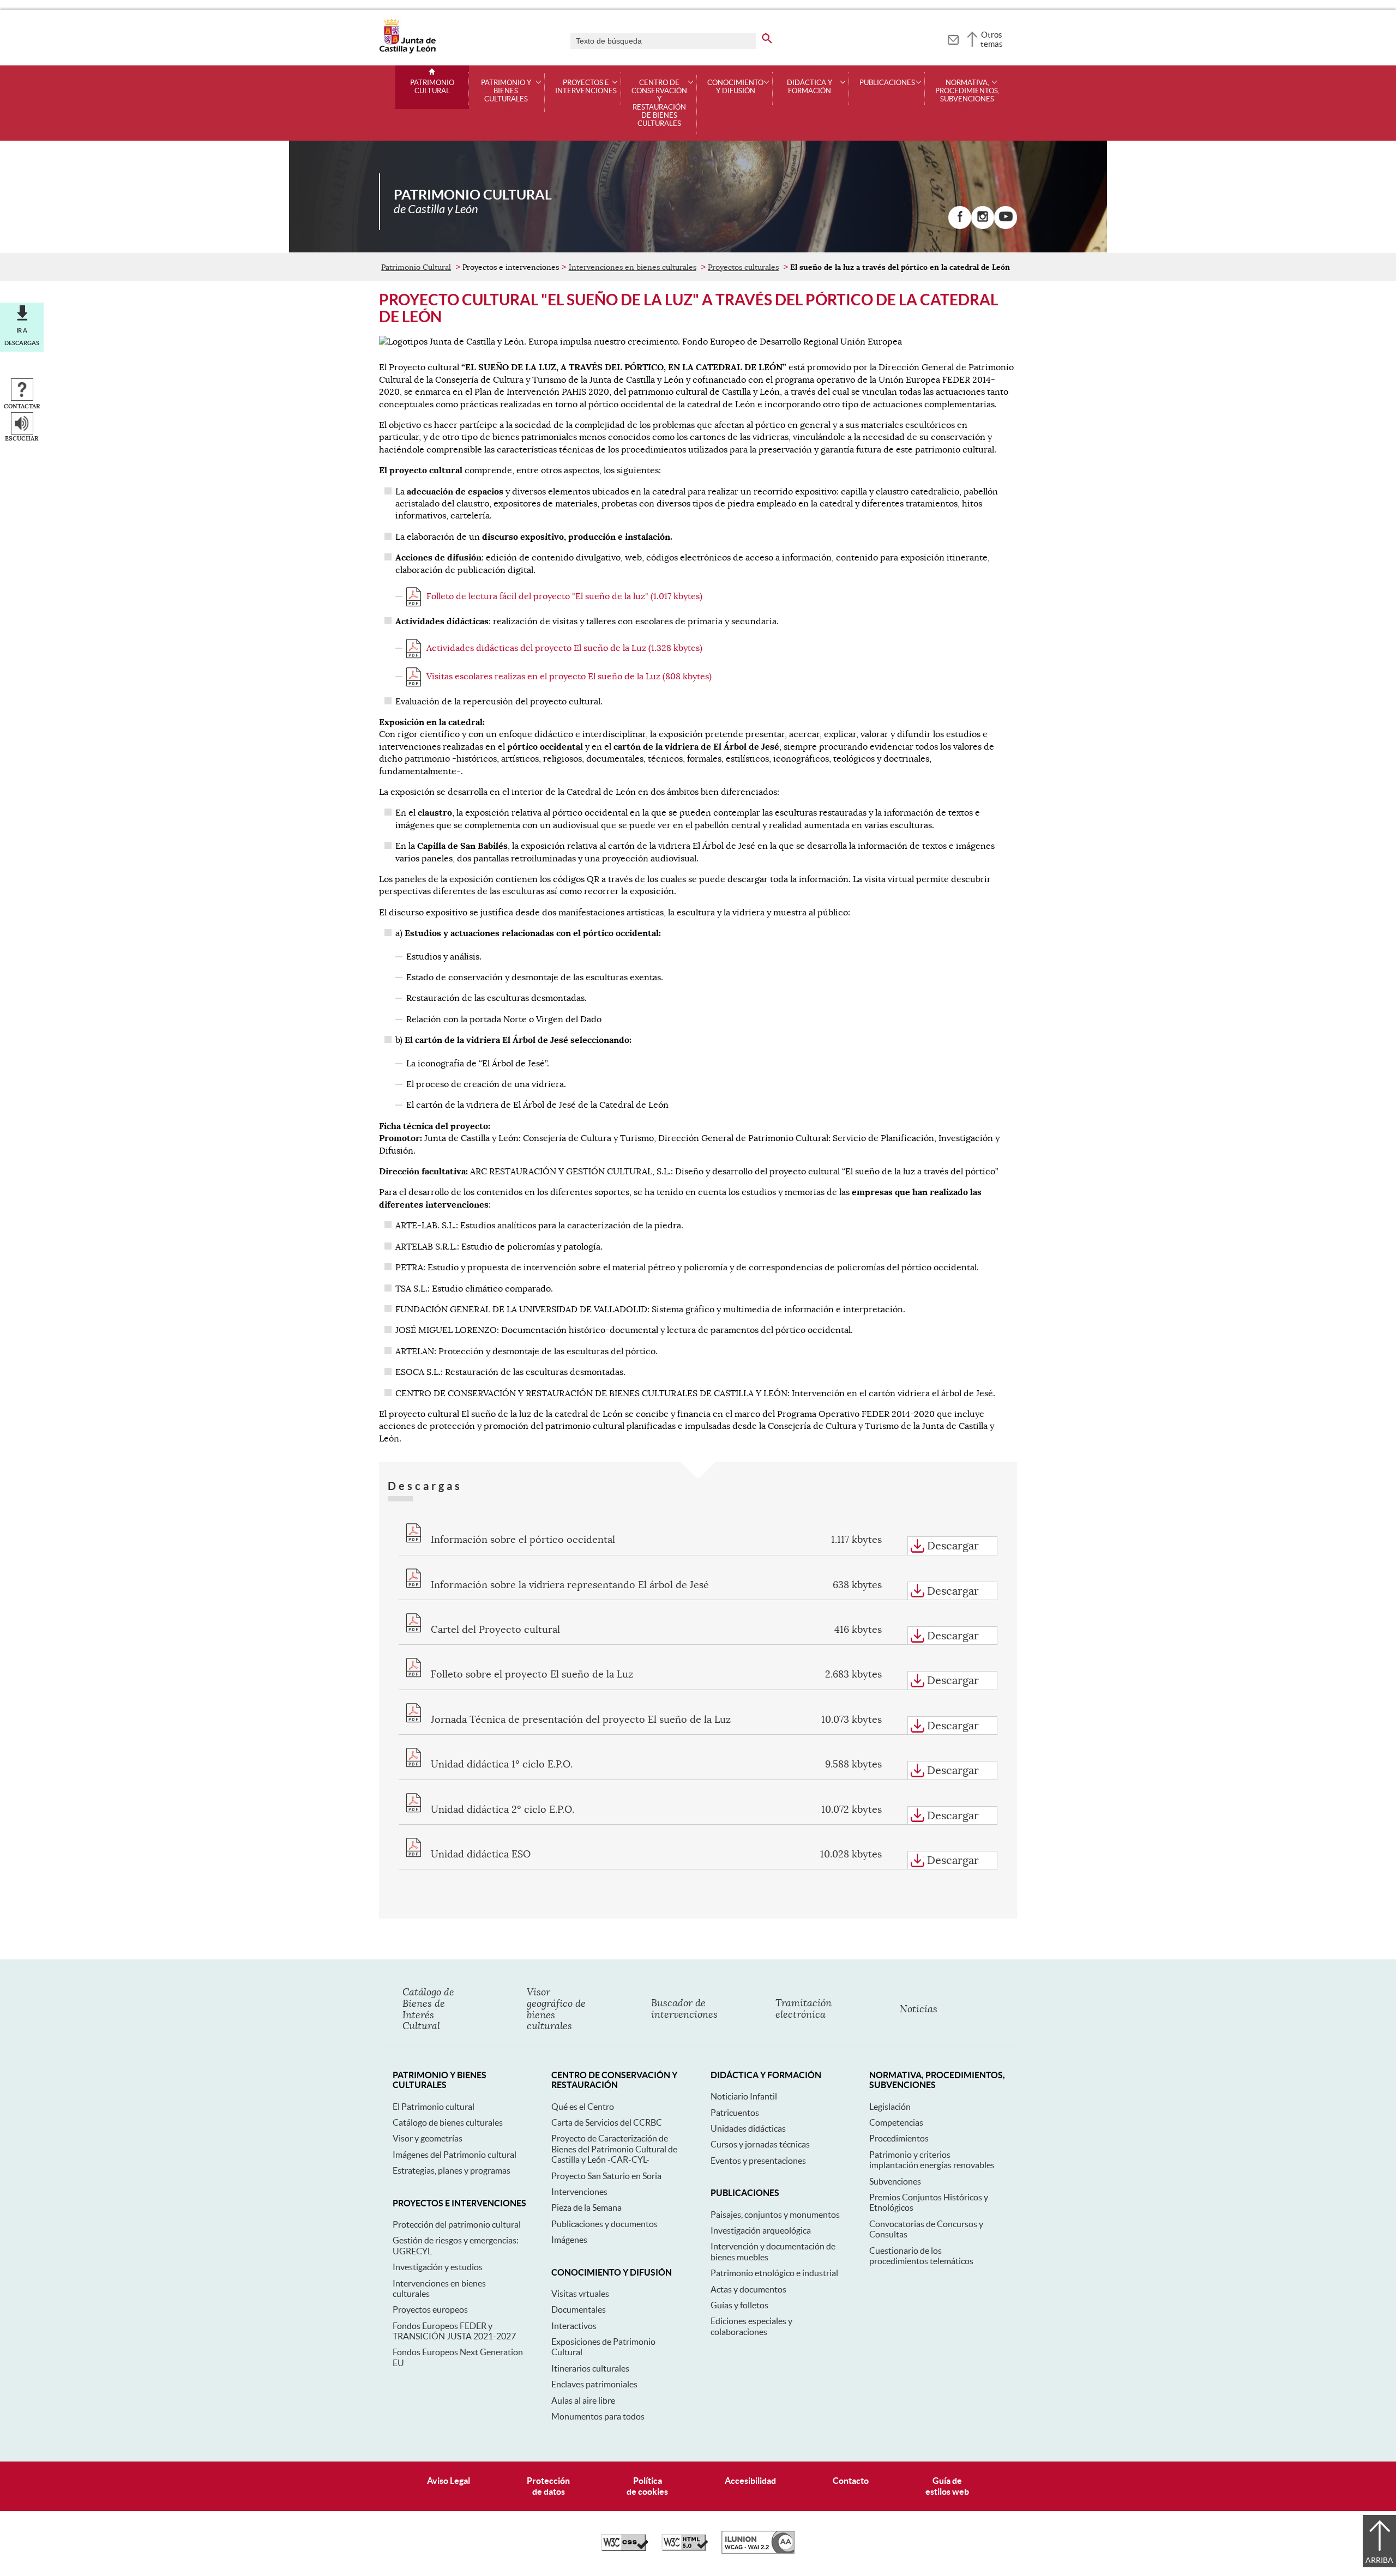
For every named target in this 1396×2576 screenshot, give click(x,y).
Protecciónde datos (548, 2486)
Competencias (896, 2122)
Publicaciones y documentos (604, 2224)
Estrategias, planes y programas (452, 2170)
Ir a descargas (22, 336)
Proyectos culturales (743, 267)
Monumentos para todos (598, 2416)
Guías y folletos (739, 2305)
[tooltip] (953, 38)
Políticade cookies (647, 2486)
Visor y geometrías (428, 2138)
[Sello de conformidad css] (625, 2548)
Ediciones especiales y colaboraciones (751, 2326)
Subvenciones (895, 2181)
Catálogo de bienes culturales (448, 2122)
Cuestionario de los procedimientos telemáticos (921, 2256)
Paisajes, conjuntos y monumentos (775, 2215)
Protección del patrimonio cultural (457, 2224)
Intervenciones (579, 2192)
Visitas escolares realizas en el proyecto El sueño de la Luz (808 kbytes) (569, 677)
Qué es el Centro (583, 2107)
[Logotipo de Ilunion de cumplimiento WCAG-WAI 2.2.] (758, 2551)
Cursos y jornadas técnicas (760, 2144)
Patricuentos (735, 2113)
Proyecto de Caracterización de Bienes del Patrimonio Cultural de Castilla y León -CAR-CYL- (614, 2149)
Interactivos (574, 2326)
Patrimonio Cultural (432, 87)
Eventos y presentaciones (758, 2161)
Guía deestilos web (947, 2486)
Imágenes (569, 2240)
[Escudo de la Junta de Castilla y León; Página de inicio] (407, 51)
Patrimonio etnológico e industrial (774, 2273)
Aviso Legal (449, 2481)
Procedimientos (899, 2138)
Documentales (579, 2309)
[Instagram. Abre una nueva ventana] (983, 218)
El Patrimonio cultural (434, 2107)
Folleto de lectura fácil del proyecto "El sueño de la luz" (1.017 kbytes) (564, 596)
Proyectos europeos (430, 2309)
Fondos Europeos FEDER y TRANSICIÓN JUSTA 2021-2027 (454, 2331)
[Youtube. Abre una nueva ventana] (1006, 218)
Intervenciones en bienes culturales (633, 267)
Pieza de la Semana (586, 2207)
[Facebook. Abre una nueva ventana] (960, 218)
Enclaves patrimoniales (594, 2384)
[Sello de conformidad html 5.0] (685, 2548)
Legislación (890, 2107)
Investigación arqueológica (761, 2230)
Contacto (851, 2481)
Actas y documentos (748, 2289)
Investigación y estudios (438, 2267)
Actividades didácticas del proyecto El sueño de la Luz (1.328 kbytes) (564, 648)
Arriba (1379, 2560)
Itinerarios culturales (590, 2368)
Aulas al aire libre (583, 2400)
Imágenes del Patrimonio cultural (455, 2155)
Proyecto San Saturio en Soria (606, 2176)
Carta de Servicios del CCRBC (607, 2122)
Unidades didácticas (748, 2128)
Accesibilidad (750, 2481)
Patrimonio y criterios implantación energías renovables (932, 2160)
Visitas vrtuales (580, 2294)
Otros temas (992, 39)
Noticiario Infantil (744, 2096)
